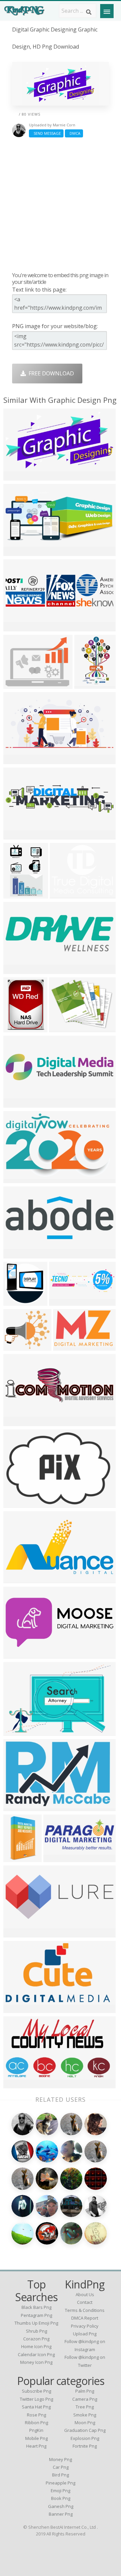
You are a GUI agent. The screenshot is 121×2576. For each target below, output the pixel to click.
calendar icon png (36, 2354)
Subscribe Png (36, 2391)
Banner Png (61, 2514)
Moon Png (85, 2422)
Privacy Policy (85, 2326)
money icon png (36, 2362)
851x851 (16, 1503)
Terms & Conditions (85, 2310)
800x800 (16, 1346)
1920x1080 (19, 760)
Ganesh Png (61, 2506)
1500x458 (17, 1103)
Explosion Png (85, 2438)
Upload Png (85, 2334)
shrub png (36, 2331)
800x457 (16, 2008)
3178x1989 (19, 1654)
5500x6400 (19, 1858)
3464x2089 (19, 1731)
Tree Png (85, 2407)
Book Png (61, 2498)
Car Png (61, 2467)
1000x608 (17, 1179)
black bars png (36, 2307)
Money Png (61, 2459)
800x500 (16, 476)
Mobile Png (36, 2438)
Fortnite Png (85, 2446)
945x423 (16, 1579)
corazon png (36, 2339)
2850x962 (17, 969)
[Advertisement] (61, 204)
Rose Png (36, 2415)
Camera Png (85, 2399)
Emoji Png (61, 2491)
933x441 (16, 551)
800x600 (16, 835)
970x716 (16, 1254)
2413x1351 (19, 1933)
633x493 (16, 684)
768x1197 (17, 894)
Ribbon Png (36, 2422)
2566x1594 (19, 1807)
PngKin (36, 2430)
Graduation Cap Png (85, 2430)
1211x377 (17, 627)
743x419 (16, 2084)
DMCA (74, 133)
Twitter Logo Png (36, 2399)
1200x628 (57, 1858)
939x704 (87, 684)
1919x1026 (64, 1301)
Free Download (50, 373)
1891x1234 (68, 1346)
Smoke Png (85, 2415)
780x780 (16, 1301)
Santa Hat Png (36, 2407)
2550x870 (17, 1422)
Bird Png (61, 2475)
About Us (85, 2294)
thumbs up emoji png (36, 2323)
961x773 (62, 1028)
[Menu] (107, 11)
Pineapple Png (61, 2483)
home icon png (36, 2346)
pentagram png (36, 2315)
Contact (85, 2302)
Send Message (46, 133)
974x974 (16, 1028)
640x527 (62, 894)
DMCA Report (85, 2318)
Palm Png (85, 2391)
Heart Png (36, 2446)
